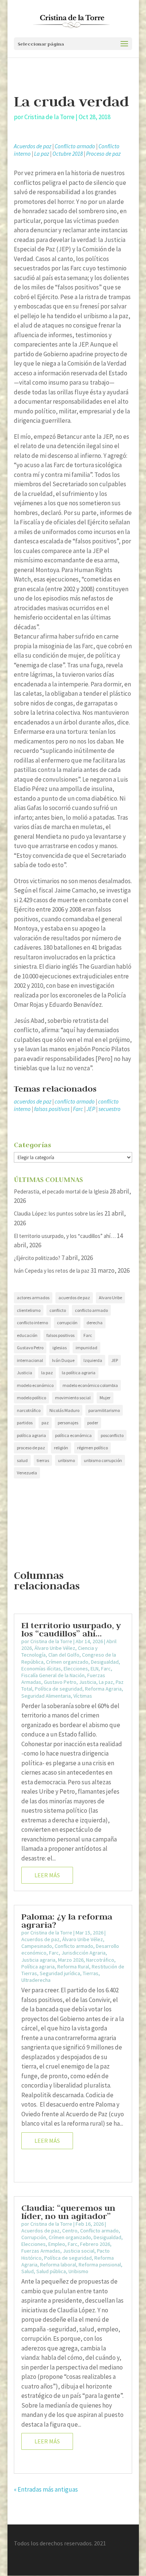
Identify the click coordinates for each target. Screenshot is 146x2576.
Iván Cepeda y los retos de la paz (52, 1271)
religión (61, 1448)
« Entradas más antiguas (46, 2489)
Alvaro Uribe (110, 1298)
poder (93, 1423)
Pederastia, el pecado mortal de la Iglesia (61, 1191)
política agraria (31, 1435)
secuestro (109, 1109)
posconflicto (112, 1435)
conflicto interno (32, 1323)
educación (27, 1335)
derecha (95, 1323)
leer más (47, 1875)
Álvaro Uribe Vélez (55, 1648)
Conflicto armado (75, 146)
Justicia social (79, 2251)
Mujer (105, 1398)
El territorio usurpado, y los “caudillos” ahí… (65, 1236)
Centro (70, 2231)
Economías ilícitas (41, 1669)
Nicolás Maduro (64, 1410)
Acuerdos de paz (33, 146)
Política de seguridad (59, 1689)
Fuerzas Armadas (41, 2251)
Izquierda (93, 1360)
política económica (73, 1435)
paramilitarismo (104, 1410)
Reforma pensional (100, 2265)
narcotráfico (29, 1410)
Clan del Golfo (64, 1655)
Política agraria (38, 1967)
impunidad (86, 1348)
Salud (28, 2271)
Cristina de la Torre (49, 117)
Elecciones (76, 1669)
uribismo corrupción (103, 1460)
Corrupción (34, 2237)
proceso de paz (31, 1448)
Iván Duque (63, 1360)
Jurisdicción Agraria (83, 1953)
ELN (95, 1669)
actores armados (33, 1298)
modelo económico (35, 1385)
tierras (43, 1460)
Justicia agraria (38, 1960)
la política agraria (79, 1373)
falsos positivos (52, 1109)
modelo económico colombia (90, 1385)
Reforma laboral (58, 2265)
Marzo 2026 (71, 1960)
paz (45, 1423)
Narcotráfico (100, 1960)
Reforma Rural (73, 1967)
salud (22, 1460)
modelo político (31, 1398)
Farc (78, 1109)
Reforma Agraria (103, 1689)
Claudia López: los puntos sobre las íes (59, 1213)
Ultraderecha (36, 1980)
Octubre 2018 (68, 154)
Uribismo (78, 2271)
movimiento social (73, 1398)
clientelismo (29, 1310)
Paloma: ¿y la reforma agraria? (67, 1921)
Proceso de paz (103, 154)
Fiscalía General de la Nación (53, 1675)
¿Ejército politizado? (37, 1258)
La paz (42, 154)
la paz (47, 1373)
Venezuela (27, 1473)
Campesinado (37, 1946)
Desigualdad (105, 1662)
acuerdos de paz (33, 1101)
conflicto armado (75, 1101)
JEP (91, 1109)
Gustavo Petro (30, 1348)
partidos (25, 1423)
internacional (30, 1360)
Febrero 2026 (95, 2244)
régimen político (92, 1448)
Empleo (57, 2244)
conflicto (58, 1310)
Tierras (91, 1973)
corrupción (67, 1323)
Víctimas (83, 1696)
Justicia (25, 1373)
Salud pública (51, 2271)
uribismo (66, 1460)
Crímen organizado (67, 1662)
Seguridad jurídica (60, 1973)
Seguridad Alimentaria (46, 1696)
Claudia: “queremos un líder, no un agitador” (68, 2212)
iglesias (60, 1348)
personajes (68, 1423)
